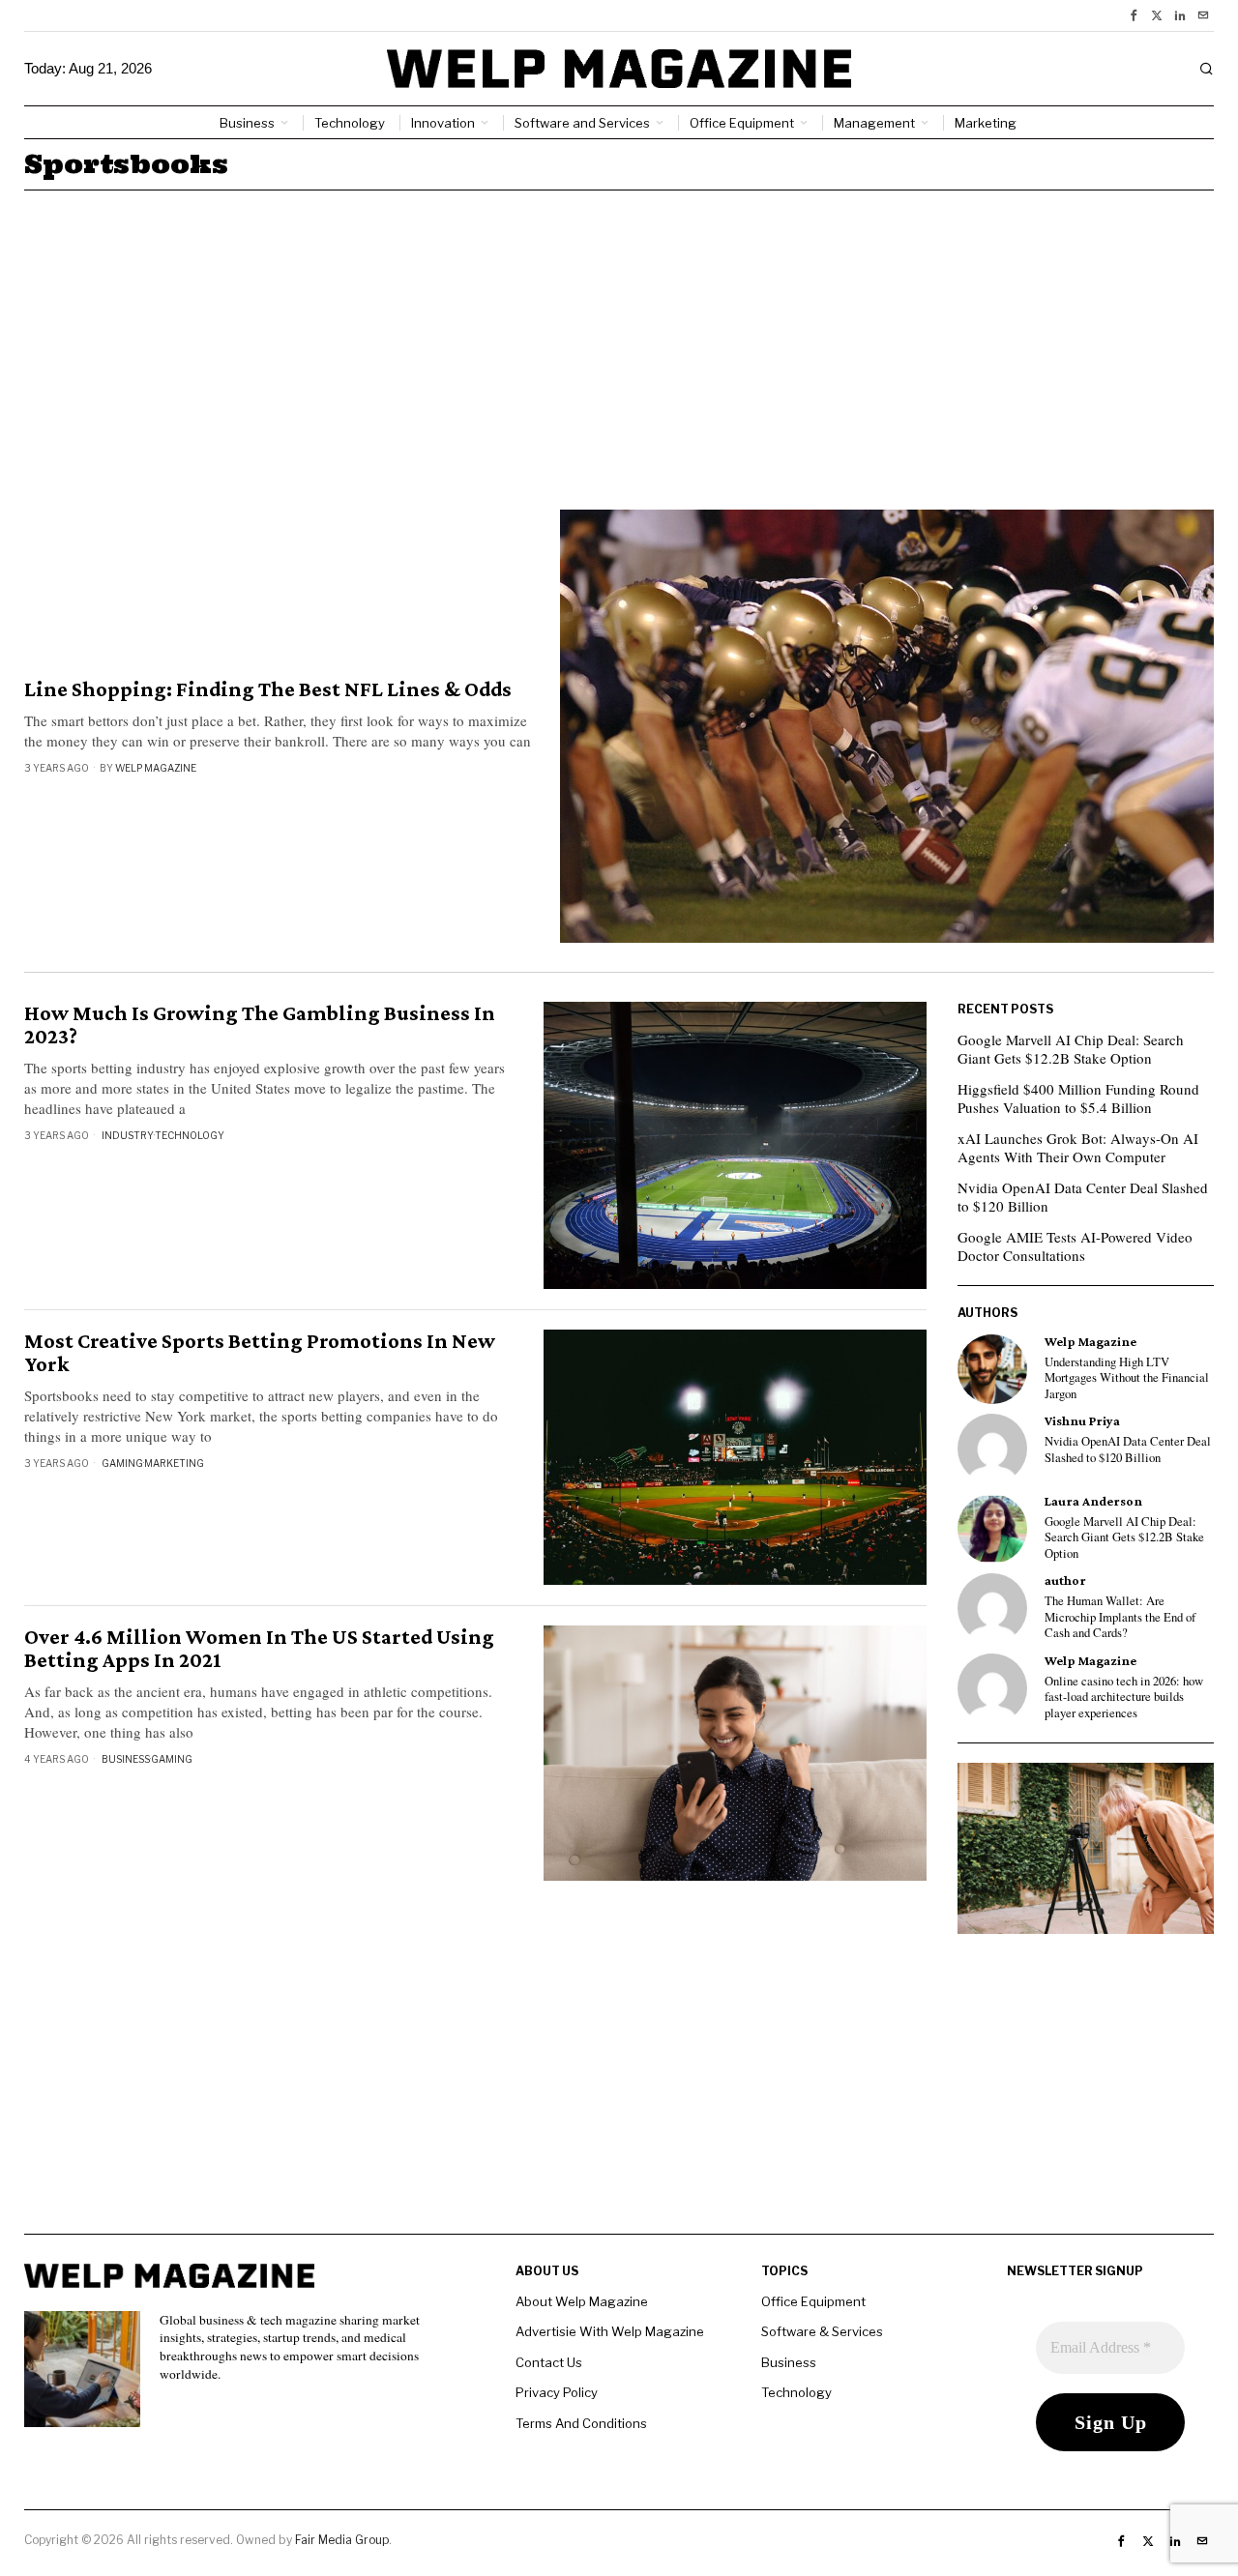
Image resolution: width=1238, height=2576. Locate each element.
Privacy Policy (557, 2392)
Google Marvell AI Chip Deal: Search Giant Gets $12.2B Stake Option (1071, 1049)
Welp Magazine (156, 768)
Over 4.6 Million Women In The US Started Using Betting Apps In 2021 (259, 1649)
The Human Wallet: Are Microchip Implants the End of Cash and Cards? (1120, 1617)
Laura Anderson (1093, 1501)
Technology (190, 1135)
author (1065, 1581)
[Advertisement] (619, 336)
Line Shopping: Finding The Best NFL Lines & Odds (268, 689)
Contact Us (549, 2362)
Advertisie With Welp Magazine (610, 2331)
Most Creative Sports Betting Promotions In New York (260, 1353)
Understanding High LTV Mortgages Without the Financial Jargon (1127, 1378)
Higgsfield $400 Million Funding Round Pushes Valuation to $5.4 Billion (1078, 1098)
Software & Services (822, 2331)
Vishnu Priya (1082, 1421)
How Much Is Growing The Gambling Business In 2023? (260, 1025)
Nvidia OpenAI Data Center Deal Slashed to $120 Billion (1083, 1197)
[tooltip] (1134, 15)
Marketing (174, 1463)
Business (126, 1759)
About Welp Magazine (582, 2301)
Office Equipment (813, 2301)
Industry (128, 1135)
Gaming (122, 1463)
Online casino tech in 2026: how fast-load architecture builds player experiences (1124, 1698)
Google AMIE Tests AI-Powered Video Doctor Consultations (1075, 1246)
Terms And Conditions (581, 2423)
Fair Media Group (342, 2540)
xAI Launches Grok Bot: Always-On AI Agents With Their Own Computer (1078, 1148)
